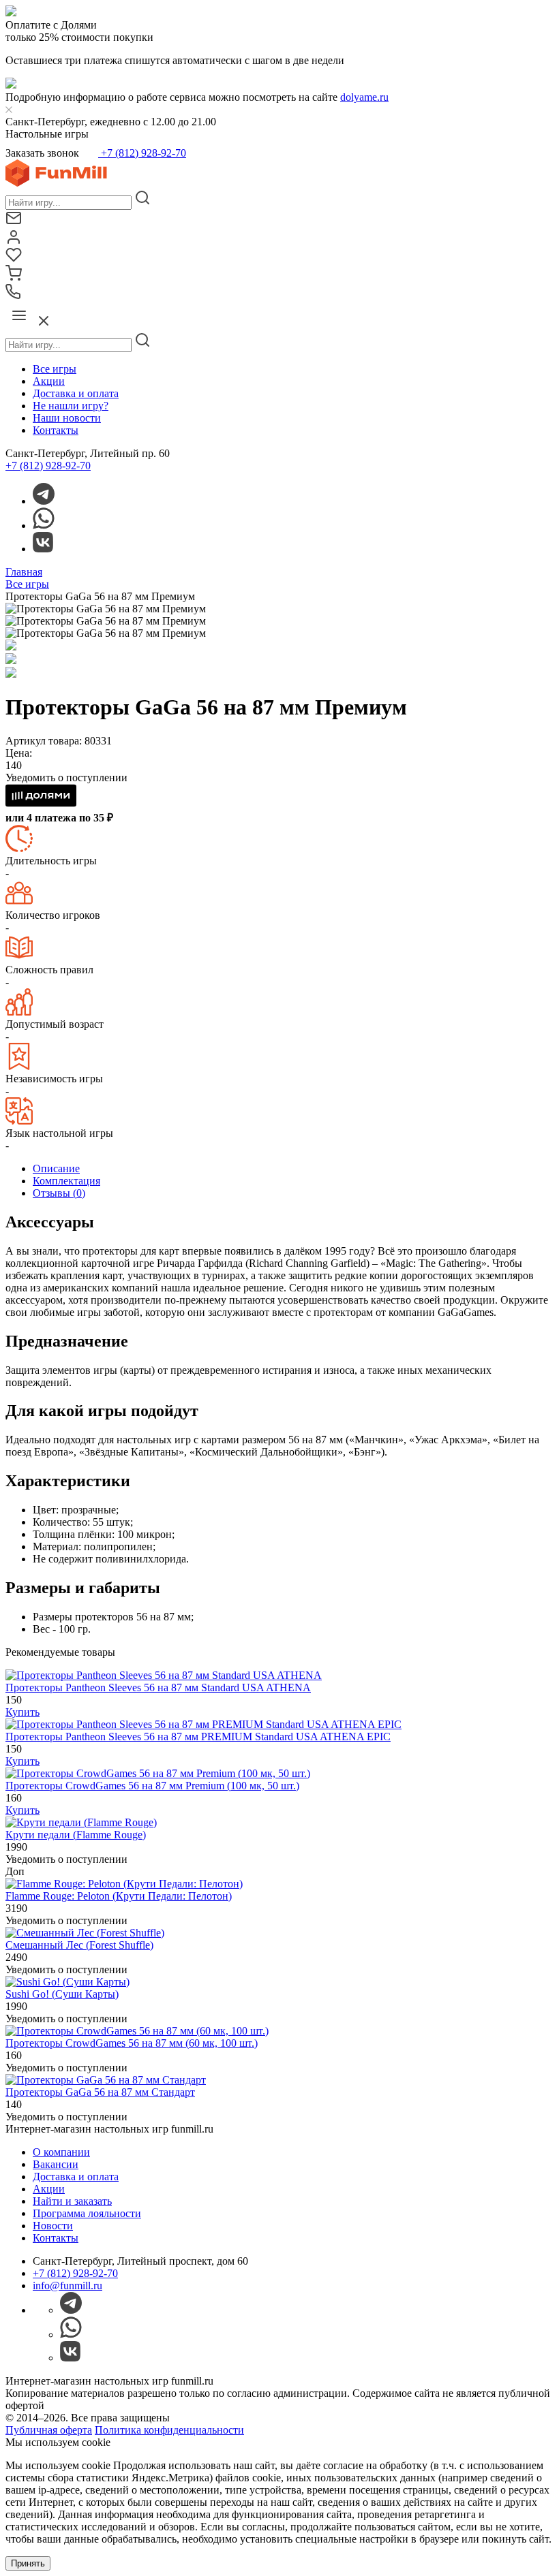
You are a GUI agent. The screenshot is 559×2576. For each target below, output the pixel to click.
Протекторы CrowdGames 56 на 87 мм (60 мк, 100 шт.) (132, 2043)
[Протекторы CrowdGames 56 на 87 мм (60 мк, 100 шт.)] (137, 2031)
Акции (49, 381)
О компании (61, 2152)
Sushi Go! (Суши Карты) (62, 1994)
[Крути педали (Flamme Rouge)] (81, 1822)
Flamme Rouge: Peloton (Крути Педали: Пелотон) (119, 1896)
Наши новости (67, 418)
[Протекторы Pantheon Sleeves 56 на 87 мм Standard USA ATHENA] (164, 1675)
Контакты (56, 430)
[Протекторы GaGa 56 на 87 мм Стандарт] (106, 2080)
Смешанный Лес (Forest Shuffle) (79, 1945)
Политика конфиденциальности (169, 2430)
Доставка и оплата (76, 393)
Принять (28, 2563)
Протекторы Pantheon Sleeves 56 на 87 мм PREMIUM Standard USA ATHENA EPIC (198, 1737)
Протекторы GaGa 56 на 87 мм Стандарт (100, 2092)
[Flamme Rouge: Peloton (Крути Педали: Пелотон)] (124, 1884)
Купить (22, 1712)
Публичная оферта (49, 2430)
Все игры (55, 369)
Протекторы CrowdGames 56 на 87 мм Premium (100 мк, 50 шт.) (152, 1786)
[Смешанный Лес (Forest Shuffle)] (85, 1933)
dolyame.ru (364, 97)
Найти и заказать (72, 2201)
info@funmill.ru (67, 2286)
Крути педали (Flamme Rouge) (76, 1835)
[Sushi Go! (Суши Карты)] (67, 1982)
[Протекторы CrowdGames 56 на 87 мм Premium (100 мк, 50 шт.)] (158, 1773)
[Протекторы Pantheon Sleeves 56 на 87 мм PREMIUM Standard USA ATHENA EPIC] (203, 1724)
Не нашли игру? (71, 406)
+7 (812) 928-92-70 (142, 153)
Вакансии (56, 2164)
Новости (53, 2226)
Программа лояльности (87, 2213)
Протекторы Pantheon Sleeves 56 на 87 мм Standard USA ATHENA (158, 1687)
